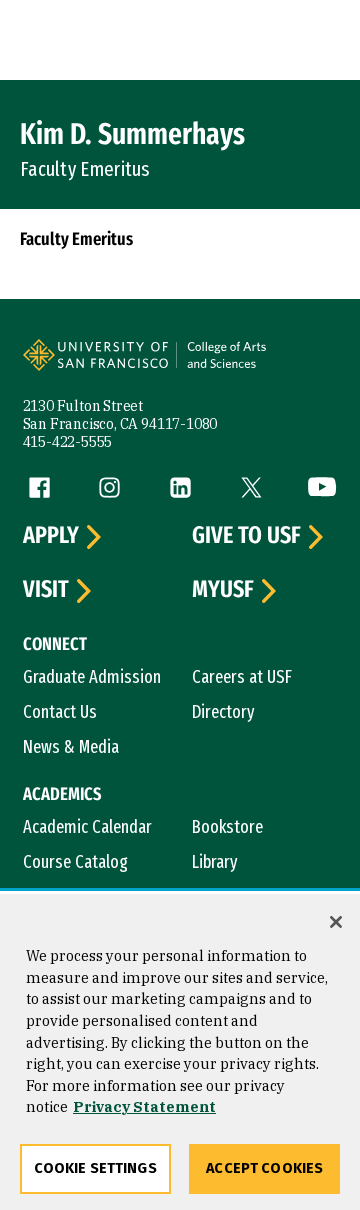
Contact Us (60, 712)
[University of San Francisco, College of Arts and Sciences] (256, 365)
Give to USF (246, 536)
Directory (223, 712)
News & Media (71, 747)
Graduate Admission (92, 677)
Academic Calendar (87, 827)
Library (215, 862)
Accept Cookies (264, 1168)
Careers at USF (242, 677)
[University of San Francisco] (102, 365)
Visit (46, 590)
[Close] (336, 922)
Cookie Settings (95, 1168)
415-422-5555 (68, 442)
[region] (180, 1052)
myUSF (223, 590)
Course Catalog (75, 862)
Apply (51, 536)
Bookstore (227, 827)
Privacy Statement (144, 1106)
